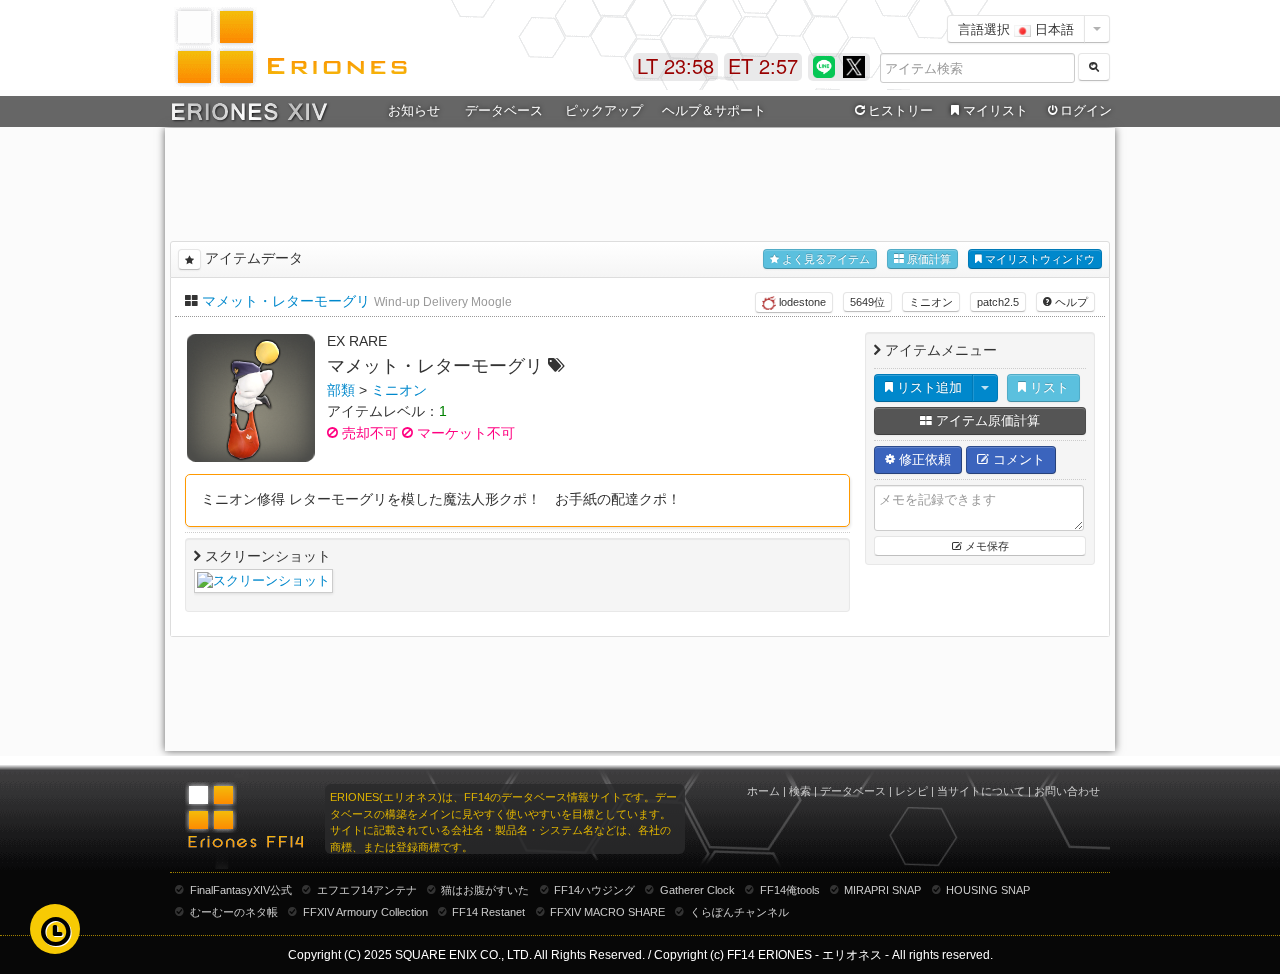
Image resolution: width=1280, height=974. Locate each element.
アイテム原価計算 (986, 420)
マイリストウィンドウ (1038, 259)
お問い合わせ (1067, 791)
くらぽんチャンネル (739, 912)
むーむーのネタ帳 (234, 912)
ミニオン (931, 302)
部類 (341, 390)
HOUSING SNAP (988, 890)
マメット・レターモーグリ (286, 301)
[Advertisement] (640, 181)
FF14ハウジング (594, 890)
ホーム (763, 791)
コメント (1017, 459)
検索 (800, 791)
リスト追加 (927, 387)
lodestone (801, 302)
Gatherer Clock (697, 890)
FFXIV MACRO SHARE (607, 912)
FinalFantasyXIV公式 (241, 890)
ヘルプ (1070, 302)
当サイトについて (981, 791)
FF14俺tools (790, 890)
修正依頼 (923, 459)
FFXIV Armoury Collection (365, 912)
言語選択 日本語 (1016, 28)
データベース (853, 791)
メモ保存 (985, 546)
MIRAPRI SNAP (882, 890)
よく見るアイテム (824, 259)
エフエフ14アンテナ (367, 890)
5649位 (867, 302)
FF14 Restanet (488, 912)
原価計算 (927, 259)
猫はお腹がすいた (485, 890)
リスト (1047, 387)
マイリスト (995, 110)
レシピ (911, 791)
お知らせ (414, 110)
